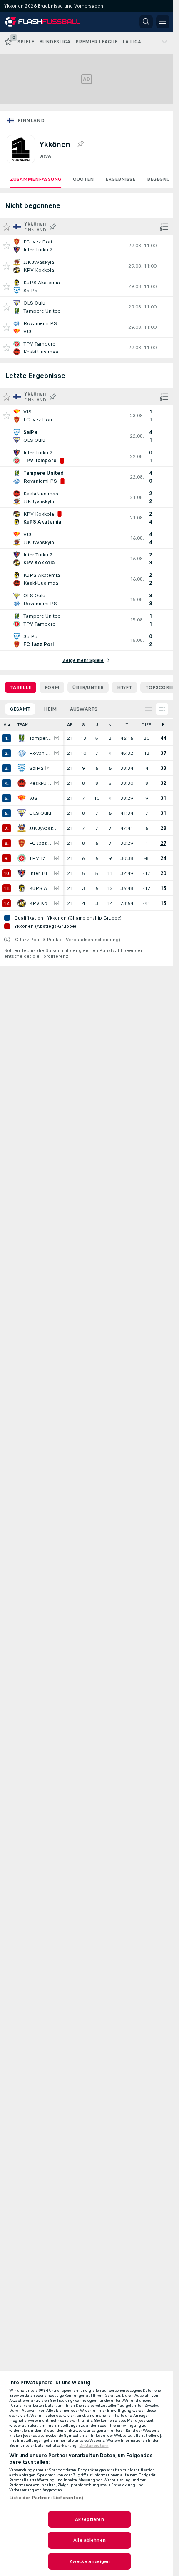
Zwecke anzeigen (90, 2561)
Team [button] (23, 725)
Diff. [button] (147, 725)
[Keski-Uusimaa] (22, 783)
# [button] (5, 725)
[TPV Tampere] (22, 858)
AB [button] (70, 725)
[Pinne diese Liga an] (80, 144)
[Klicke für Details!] (86, 246)
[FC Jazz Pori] (22, 843)
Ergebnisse (120, 179)
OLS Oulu (40, 813)
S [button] (83, 725)
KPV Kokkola (41, 903)
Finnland (31, 120)
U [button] (97, 725)
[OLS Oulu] (22, 813)
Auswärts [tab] (84, 709)
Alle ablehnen (89, 2540)
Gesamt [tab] (20, 709)
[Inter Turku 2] (22, 873)
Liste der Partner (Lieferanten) (46, 2498)
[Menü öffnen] (163, 22)
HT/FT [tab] (124, 687)
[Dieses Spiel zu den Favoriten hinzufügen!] (7, 246)
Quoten (83, 179)
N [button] (110, 725)
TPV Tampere (41, 858)
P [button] (163, 725)
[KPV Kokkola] (22, 903)
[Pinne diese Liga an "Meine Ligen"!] (53, 227)
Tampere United (41, 738)
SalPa (36, 768)
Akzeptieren (89, 2519)
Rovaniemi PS (41, 753)
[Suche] (146, 22)
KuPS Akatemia (41, 888)
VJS (33, 798)
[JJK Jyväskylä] (22, 828)
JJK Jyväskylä (44, 828)
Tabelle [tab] (21, 687)
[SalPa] (22, 768)
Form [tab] (52, 687)
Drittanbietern (94, 2446)
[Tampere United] (22, 738)
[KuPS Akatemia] (22, 888)
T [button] (127, 725)
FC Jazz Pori (41, 843)
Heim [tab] (50, 709)
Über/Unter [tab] (88, 687)
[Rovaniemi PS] (22, 753)
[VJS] (22, 798)
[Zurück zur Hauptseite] (42, 22)
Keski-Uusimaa (41, 783)
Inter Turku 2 (41, 873)
